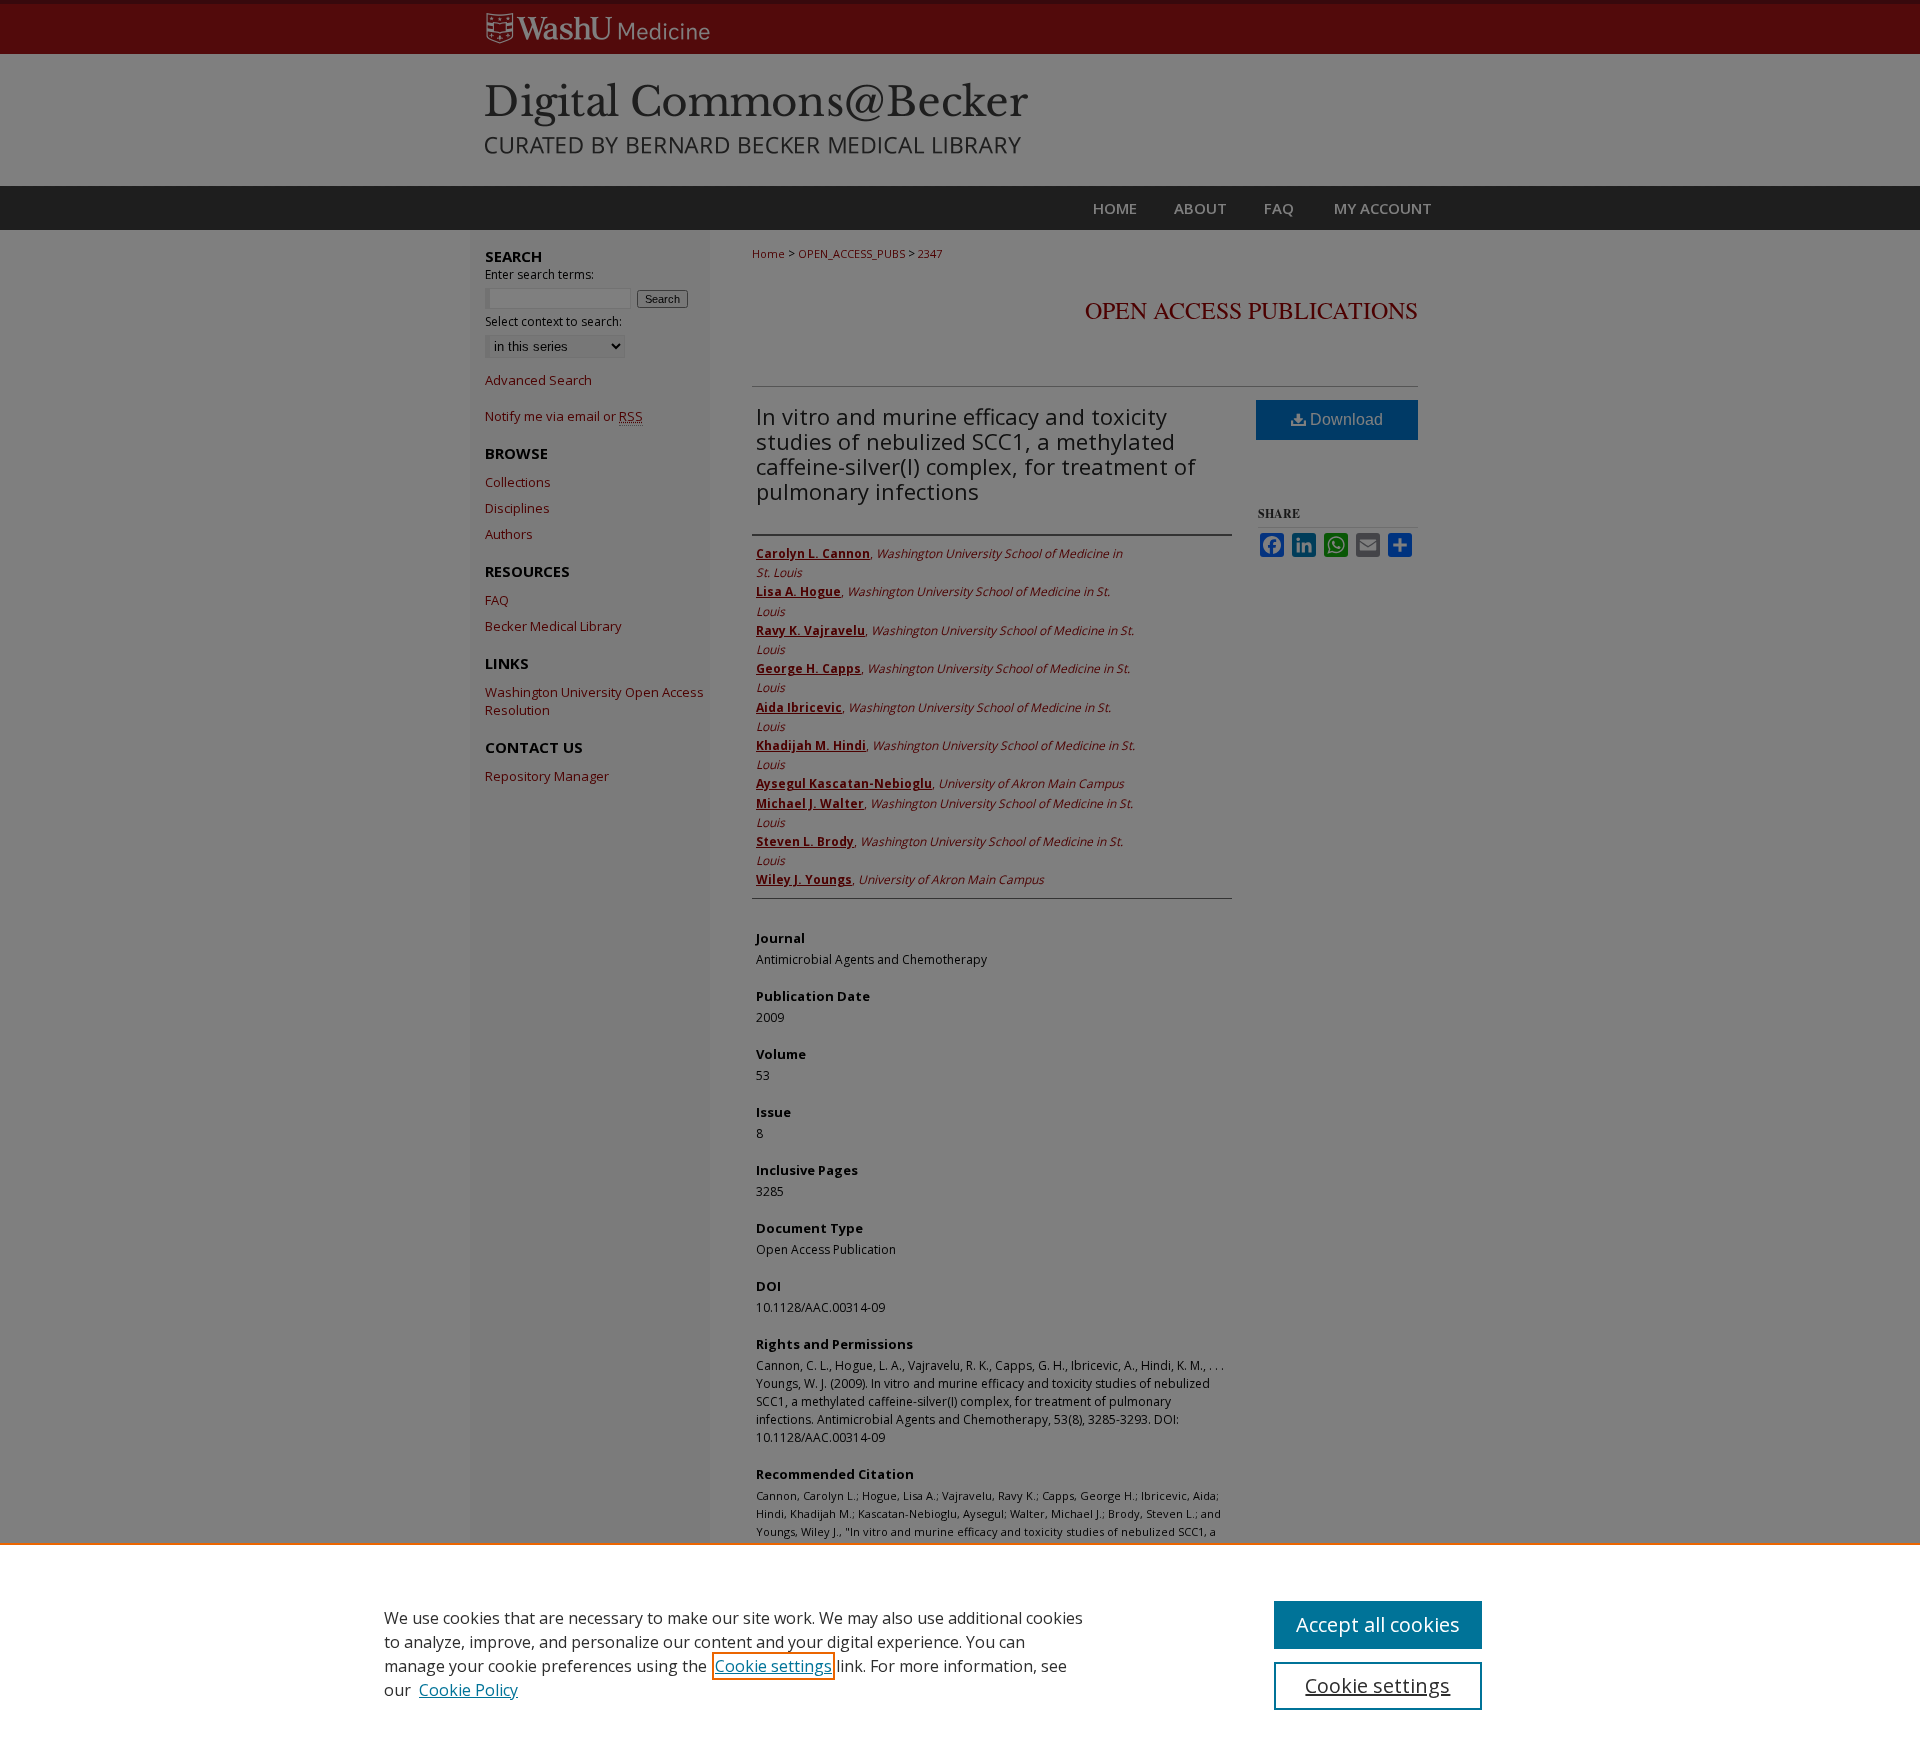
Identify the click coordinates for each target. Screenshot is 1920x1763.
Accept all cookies (1378, 1624)
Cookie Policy (468, 1690)
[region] (960, 1653)
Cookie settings (773, 1666)
